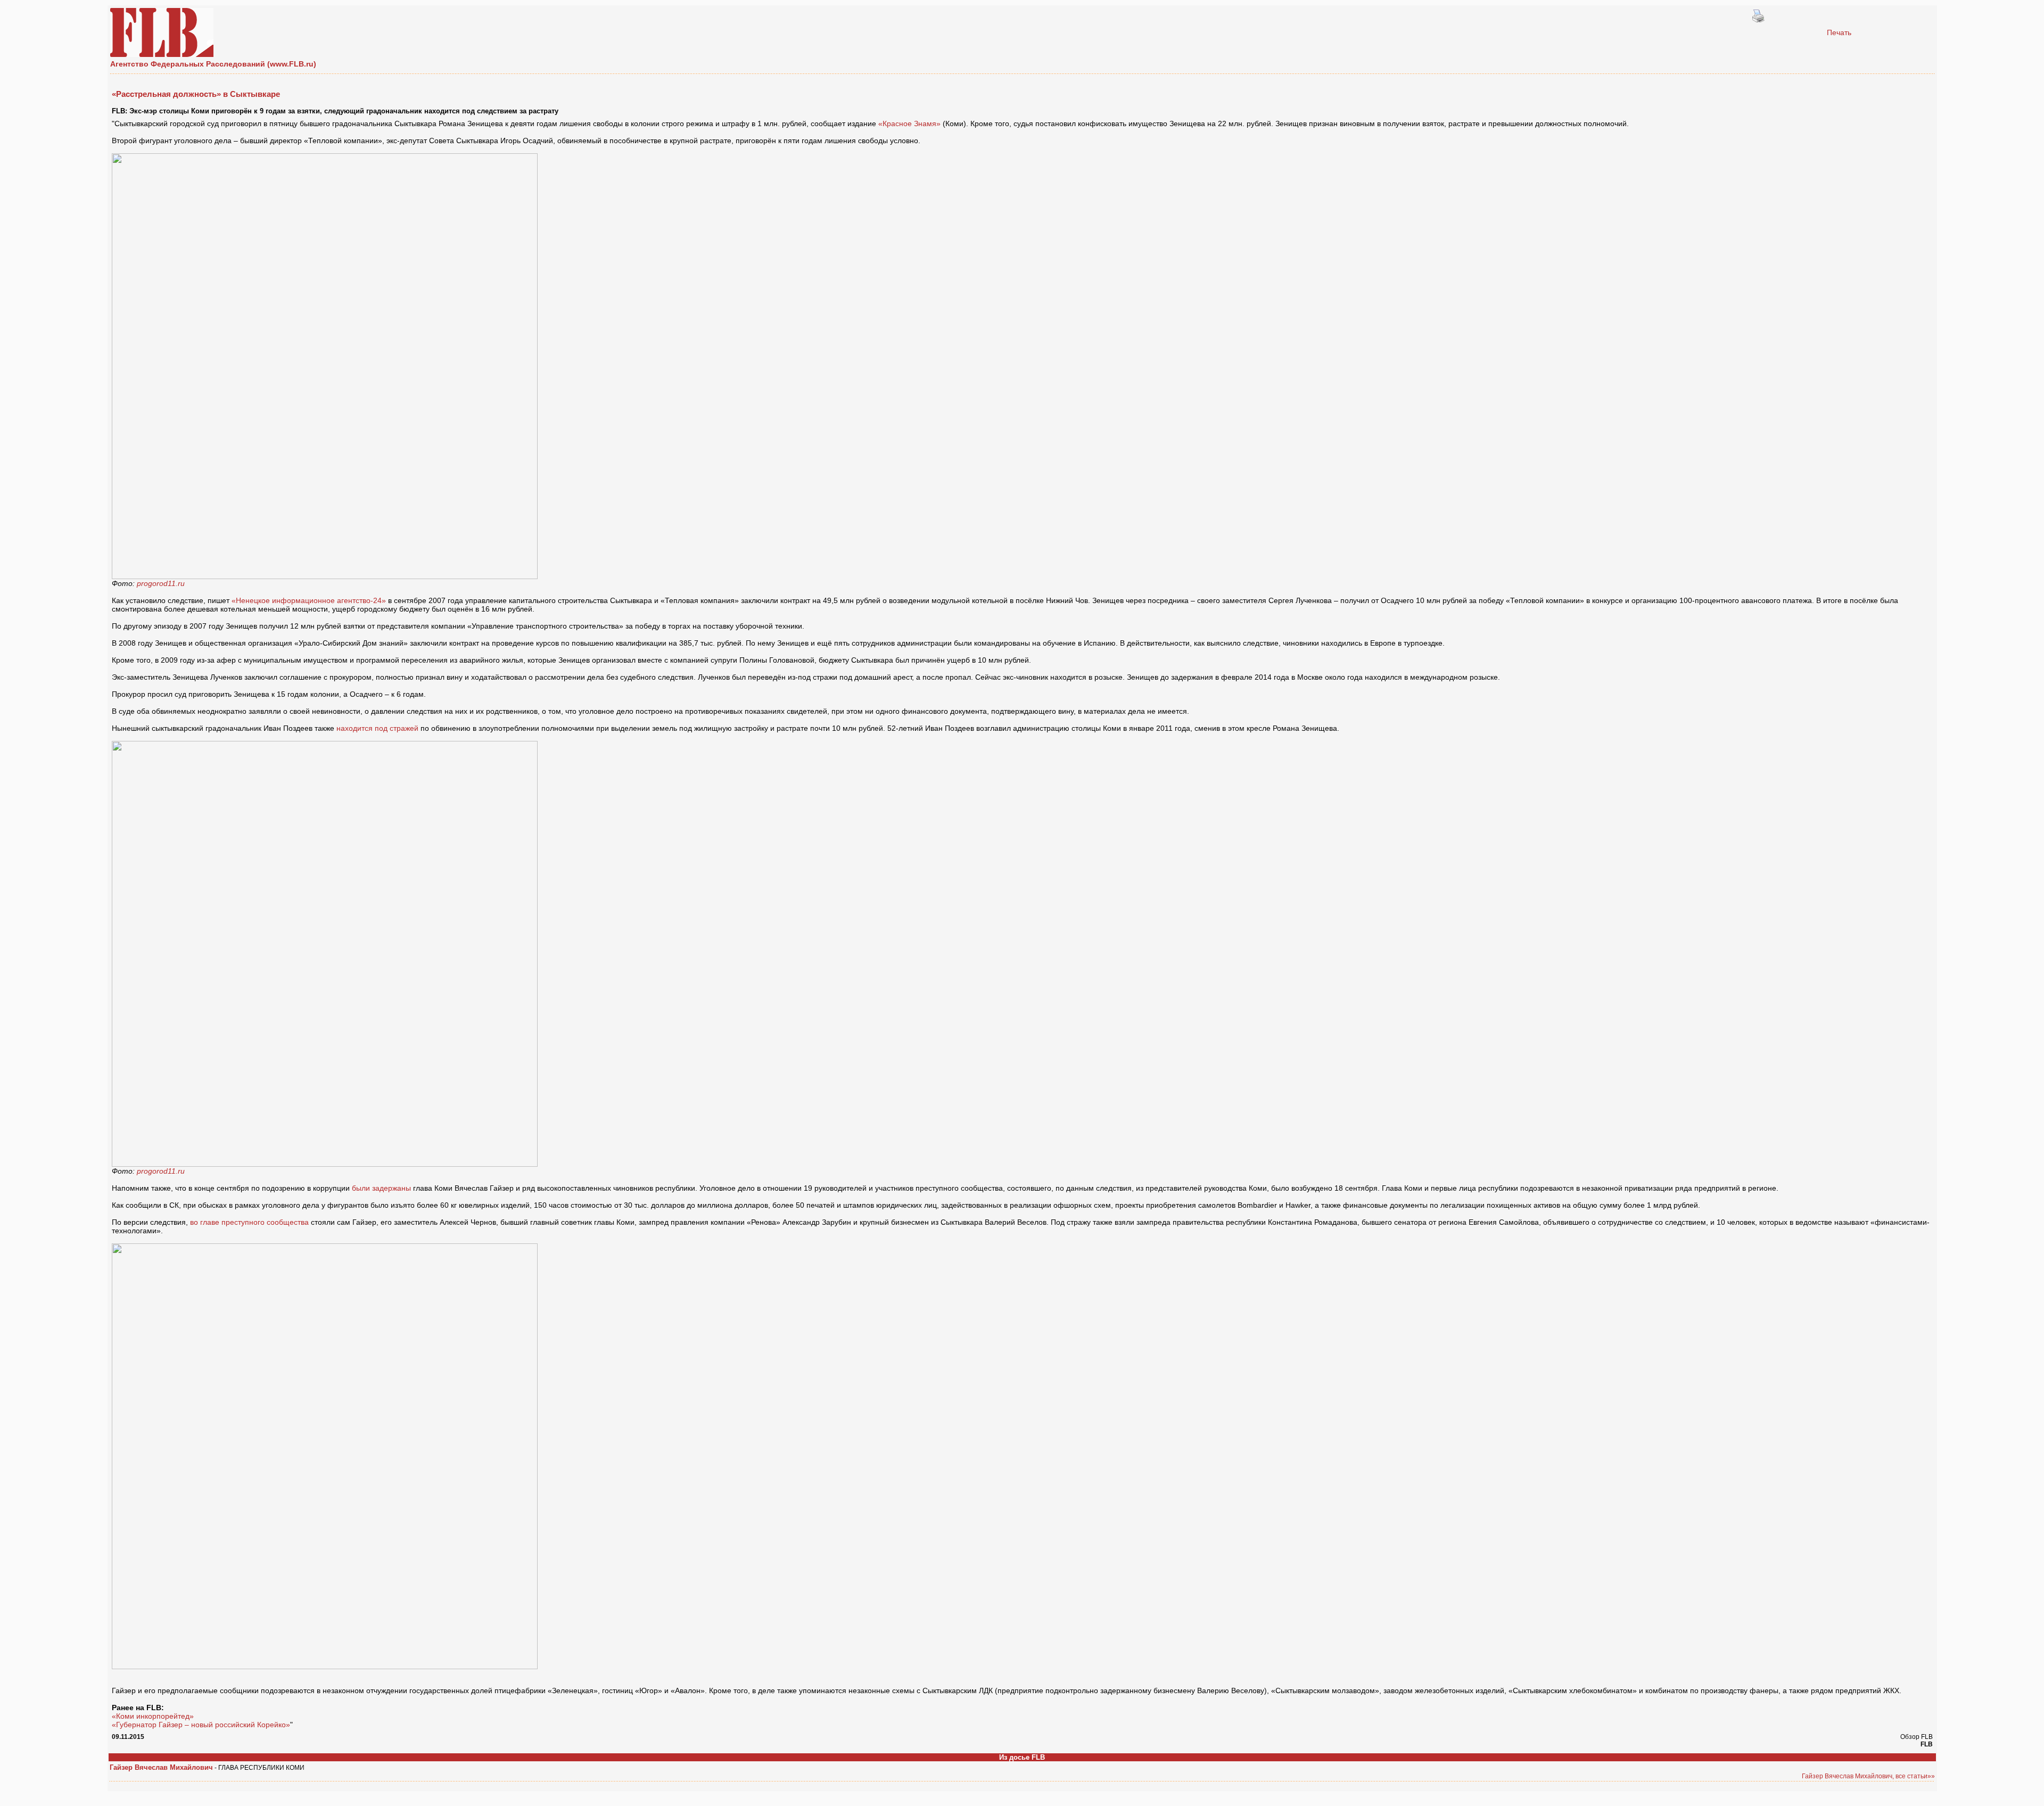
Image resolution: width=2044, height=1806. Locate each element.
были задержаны (381, 1188)
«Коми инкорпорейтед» (153, 1716)
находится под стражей (378, 728)
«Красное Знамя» (909, 123)
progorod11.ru (161, 583)
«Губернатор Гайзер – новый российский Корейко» (201, 1725)
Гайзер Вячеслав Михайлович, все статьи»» (1868, 1776)
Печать (1839, 32)
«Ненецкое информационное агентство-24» (309, 600)
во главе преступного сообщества (249, 1222)
